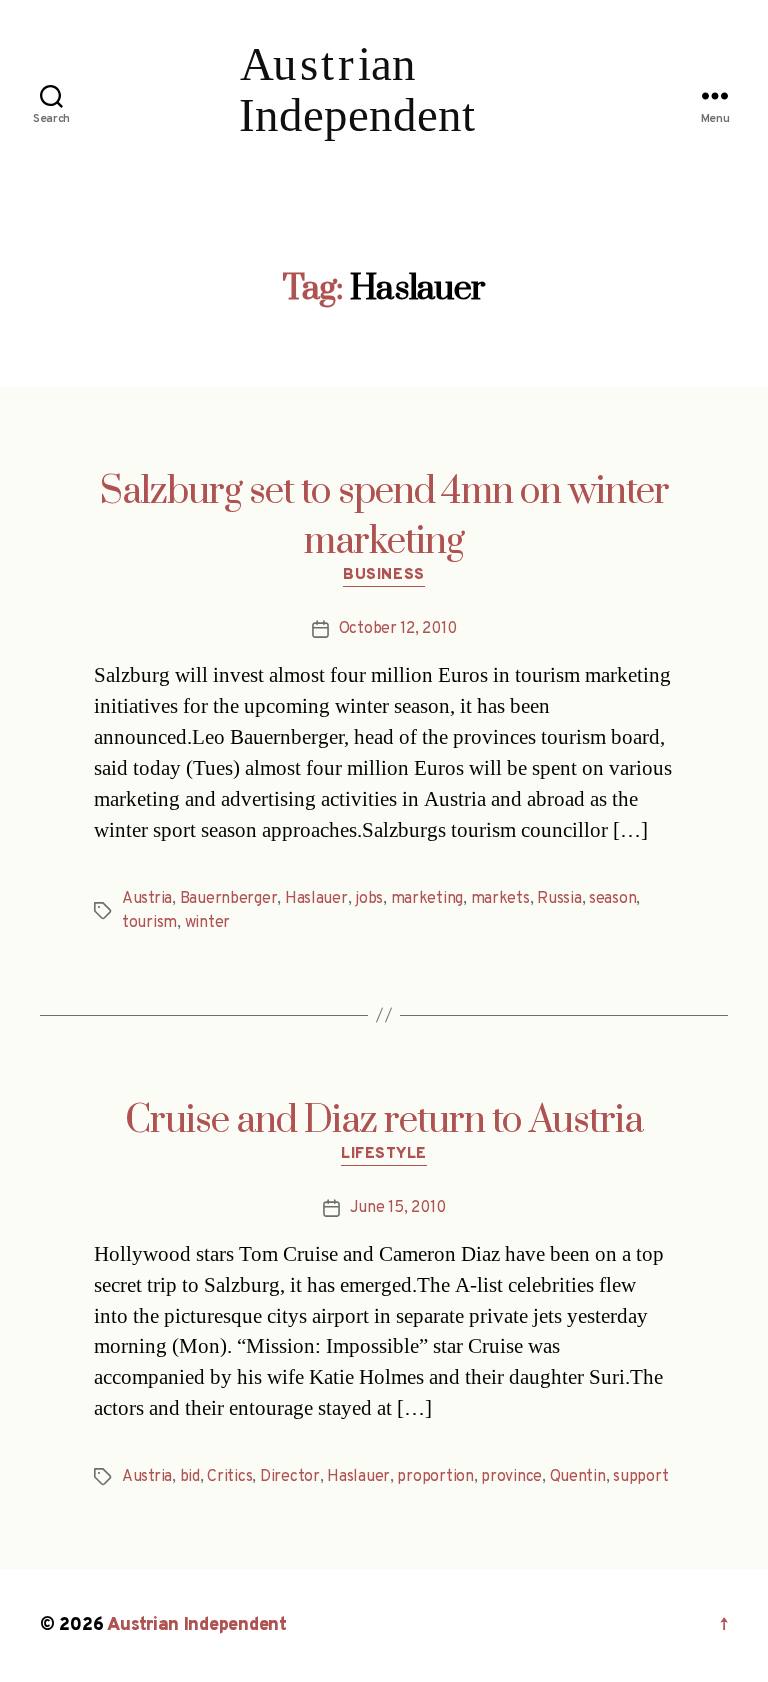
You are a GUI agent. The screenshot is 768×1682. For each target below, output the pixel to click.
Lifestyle (384, 1155)
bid (190, 1477)
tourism (149, 923)
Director (290, 1477)
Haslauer (316, 899)
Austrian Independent (197, 1625)
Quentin (578, 1477)
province (511, 1477)
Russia (559, 899)
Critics (229, 1477)
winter (207, 923)
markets (500, 899)
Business (383, 576)
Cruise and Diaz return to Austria (384, 1121)
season (612, 899)
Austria (147, 899)
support (640, 1477)
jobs (369, 899)
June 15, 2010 (398, 1208)
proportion (435, 1477)
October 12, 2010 (398, 629)
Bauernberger (229, 899)
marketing (427, 899)
